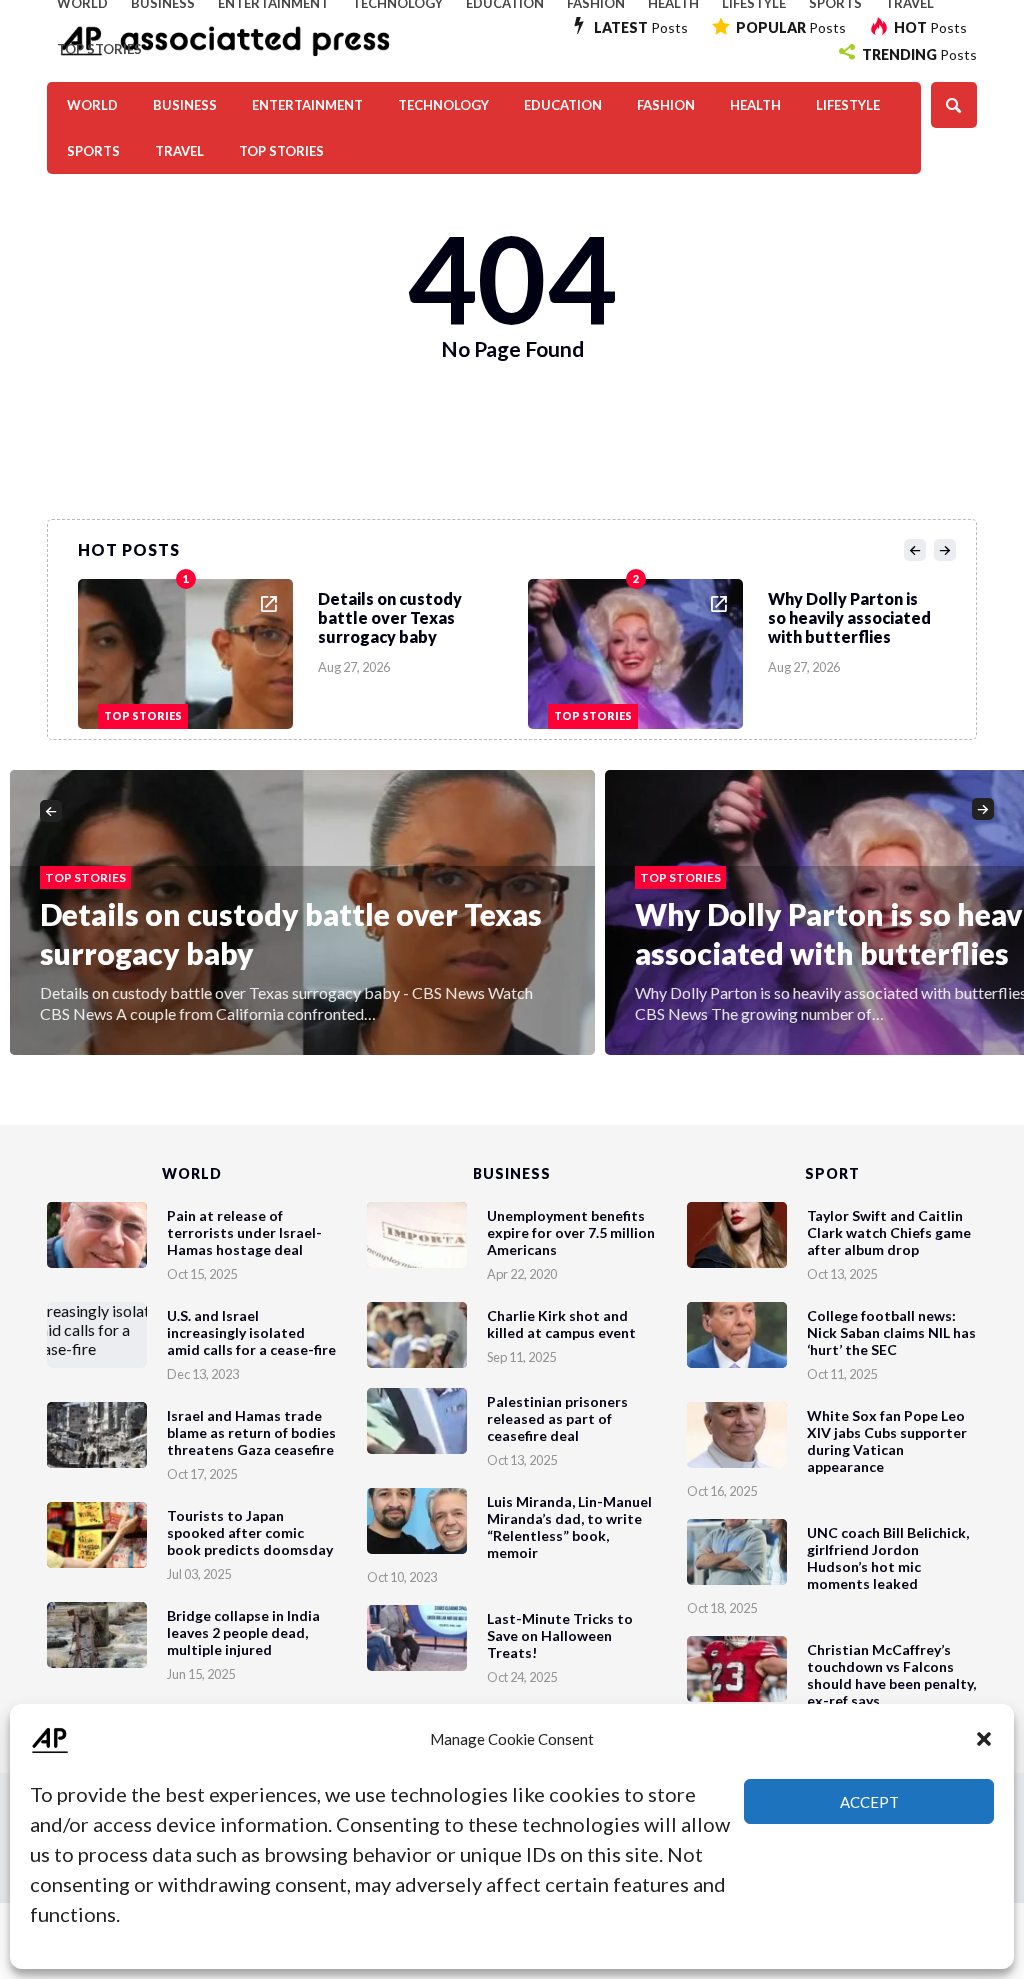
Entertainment (307, 105)
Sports (93, 151)
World (92, 105)
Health (755, 105)
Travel (179, 151)
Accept (869, 1802)
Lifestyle (848, 105)
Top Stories (99, 49)
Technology (443, 105)
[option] (303, 649)
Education (563, 105)
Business (185, 105)
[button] (984, 1739)
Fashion (666, 105)
